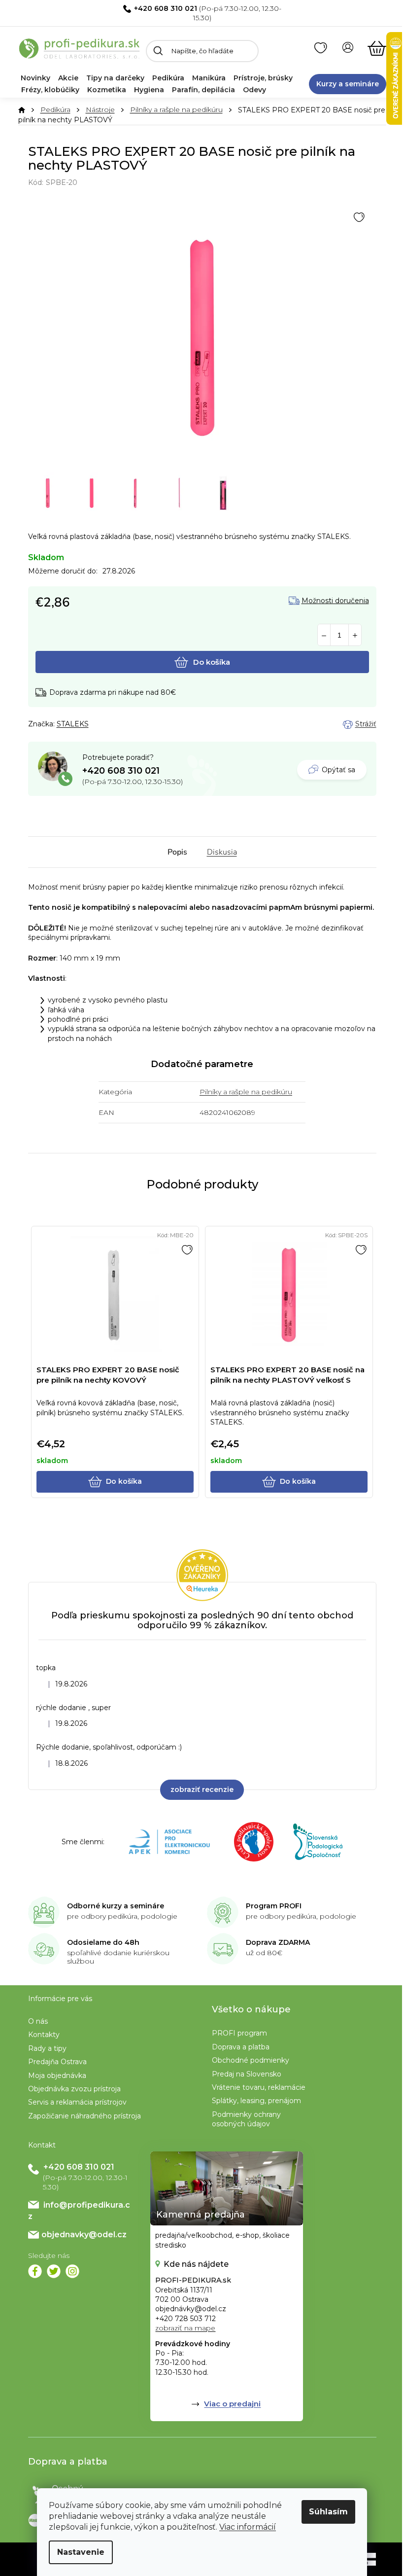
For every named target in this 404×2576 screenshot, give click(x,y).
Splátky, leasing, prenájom (256, 2101)
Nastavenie (81, 2552)
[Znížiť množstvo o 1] (324, 635)
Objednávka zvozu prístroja (74, 2089)
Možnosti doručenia (335, 601)
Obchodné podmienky (251, 2060)
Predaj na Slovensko (247, 2074)
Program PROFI (274, 1906)
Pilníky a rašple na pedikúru (246, 1092)
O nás (38, 2021)
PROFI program (239, 2033)
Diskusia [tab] (222, 852)
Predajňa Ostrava (57, 2062)
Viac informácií (248, 2527)
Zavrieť (97, 724)
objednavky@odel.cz (84, 2235)
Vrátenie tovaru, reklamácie (259, 2087)
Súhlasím (328, 2512)
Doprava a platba (241, 2047)
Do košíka (212, 662)
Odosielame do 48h (103, 1942)
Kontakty (44, 2035)
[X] (54, 2271)
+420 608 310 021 (166, 8)
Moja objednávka (57, 2075)
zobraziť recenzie (202, 1789)
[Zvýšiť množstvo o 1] (355, 635)
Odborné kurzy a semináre (116, 1906)
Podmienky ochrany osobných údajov (246, 2119)
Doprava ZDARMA (278, 1942)
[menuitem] (35, 78)
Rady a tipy (47, 2048)
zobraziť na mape (185, 2328)
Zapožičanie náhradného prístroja (84, 2116)
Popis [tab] (177, 852)
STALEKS (73, 724)
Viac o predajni (232, 2404)
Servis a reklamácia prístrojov (77, 2102)
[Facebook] (35, 2271)
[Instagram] (72, 2271)
